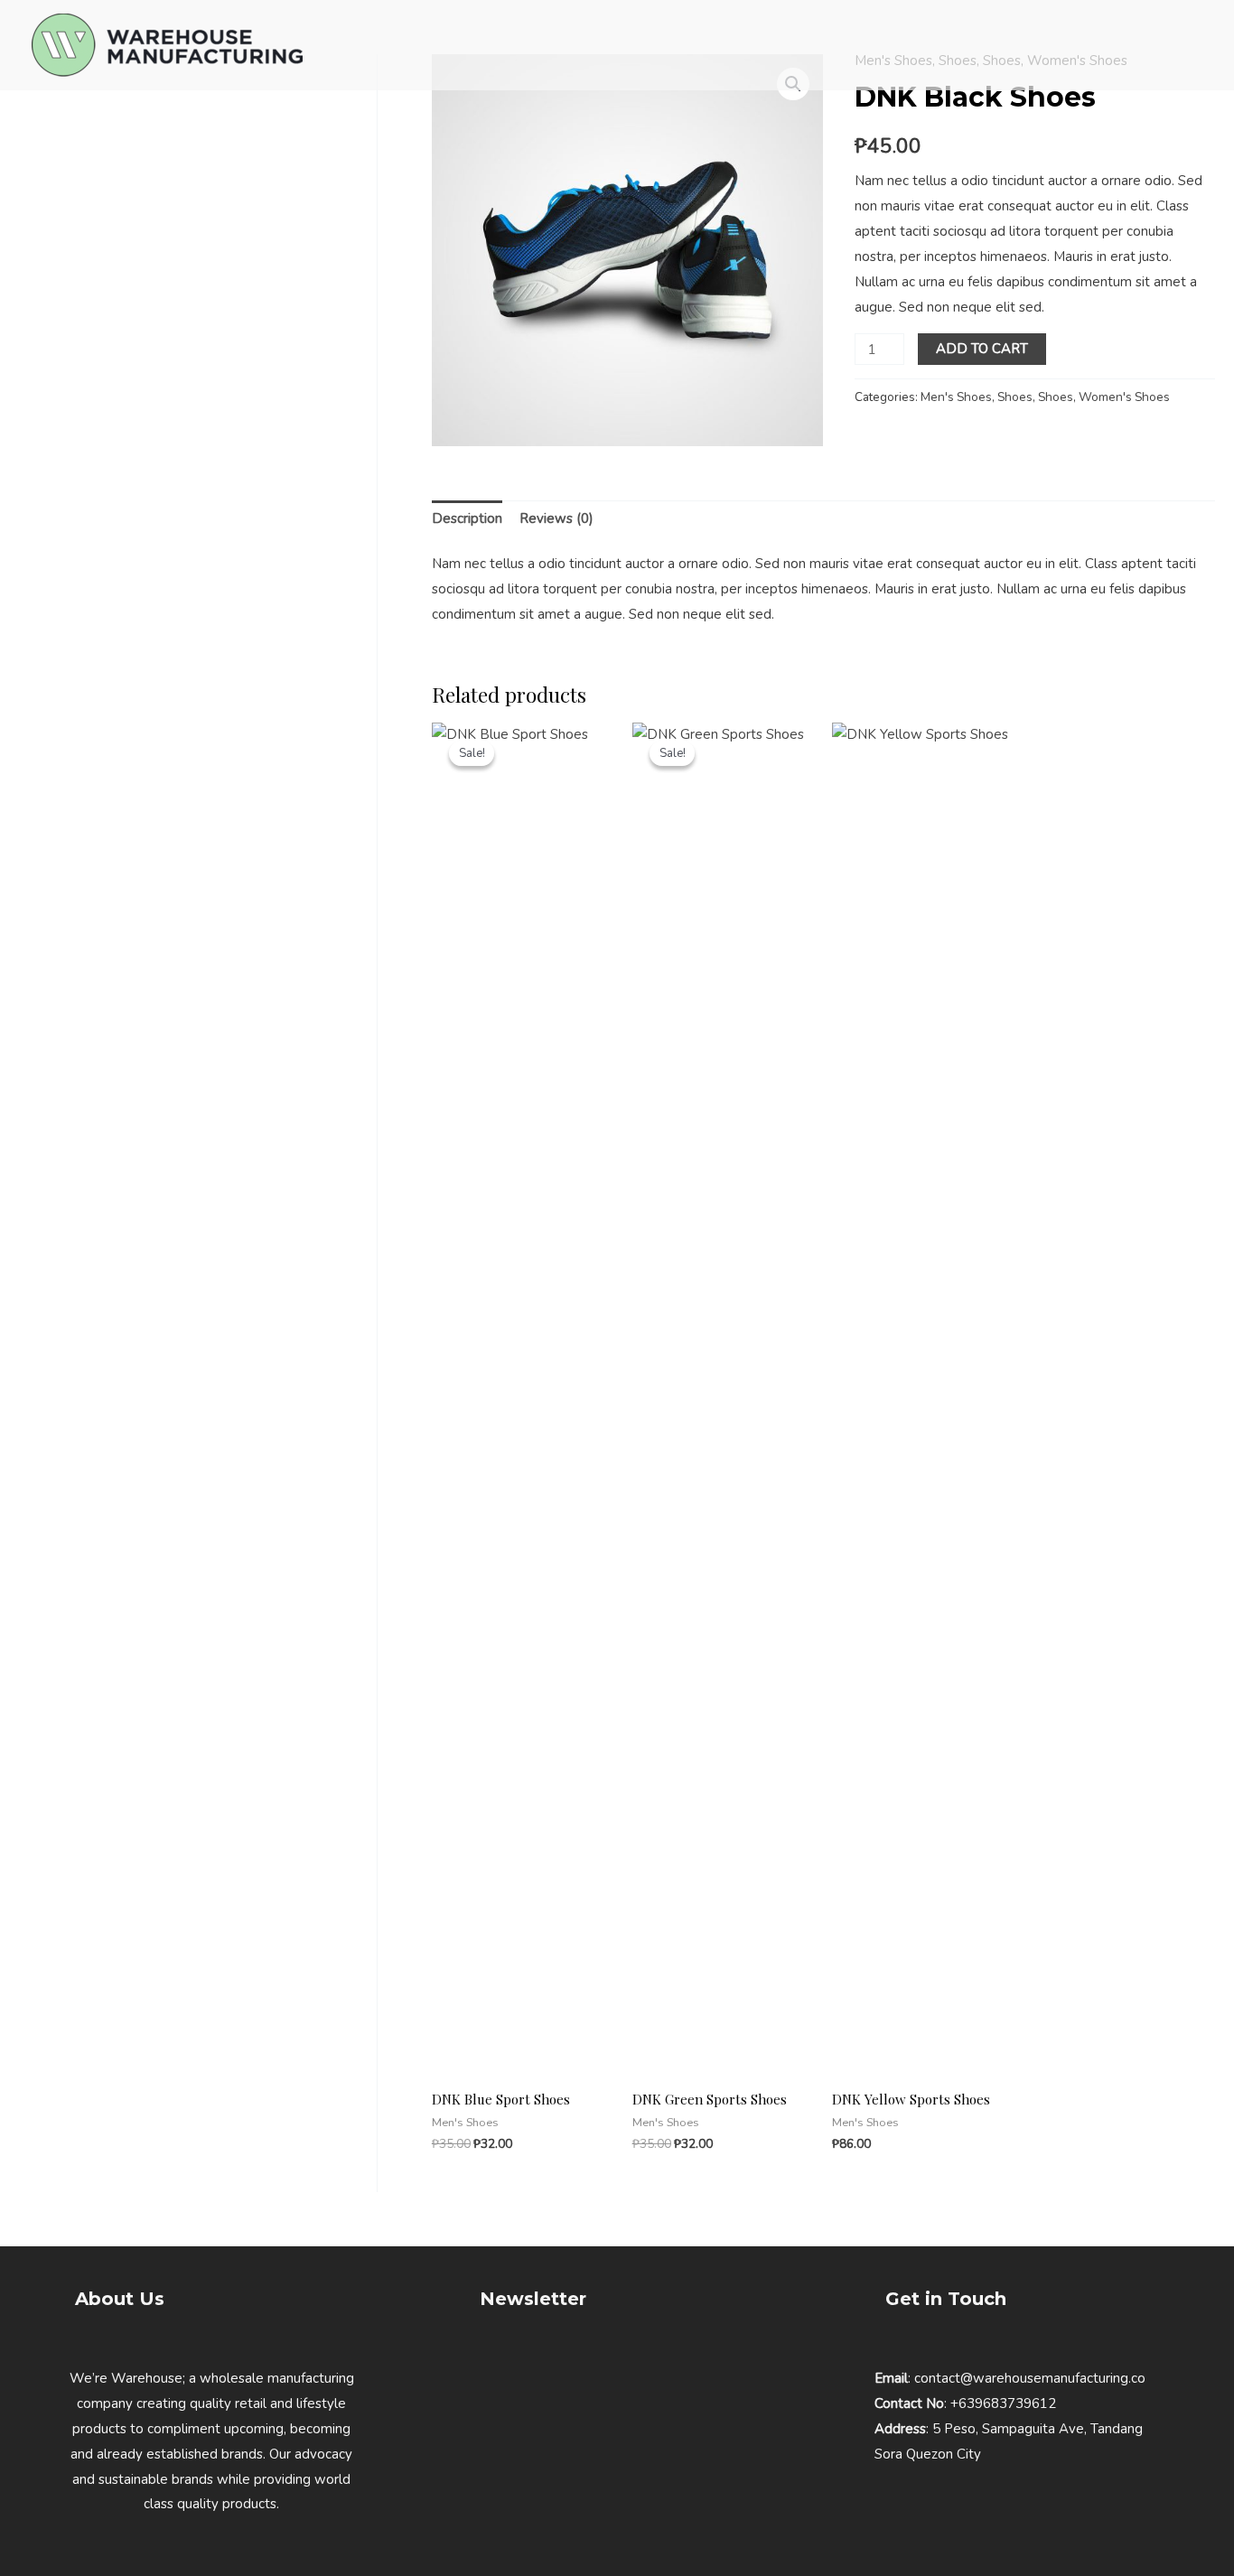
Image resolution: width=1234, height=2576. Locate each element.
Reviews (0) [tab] (556, 518)
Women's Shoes (1124, 397)
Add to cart (982, 349)
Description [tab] (467, 518)
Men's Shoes (956, 397)
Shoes (1015, 397)
